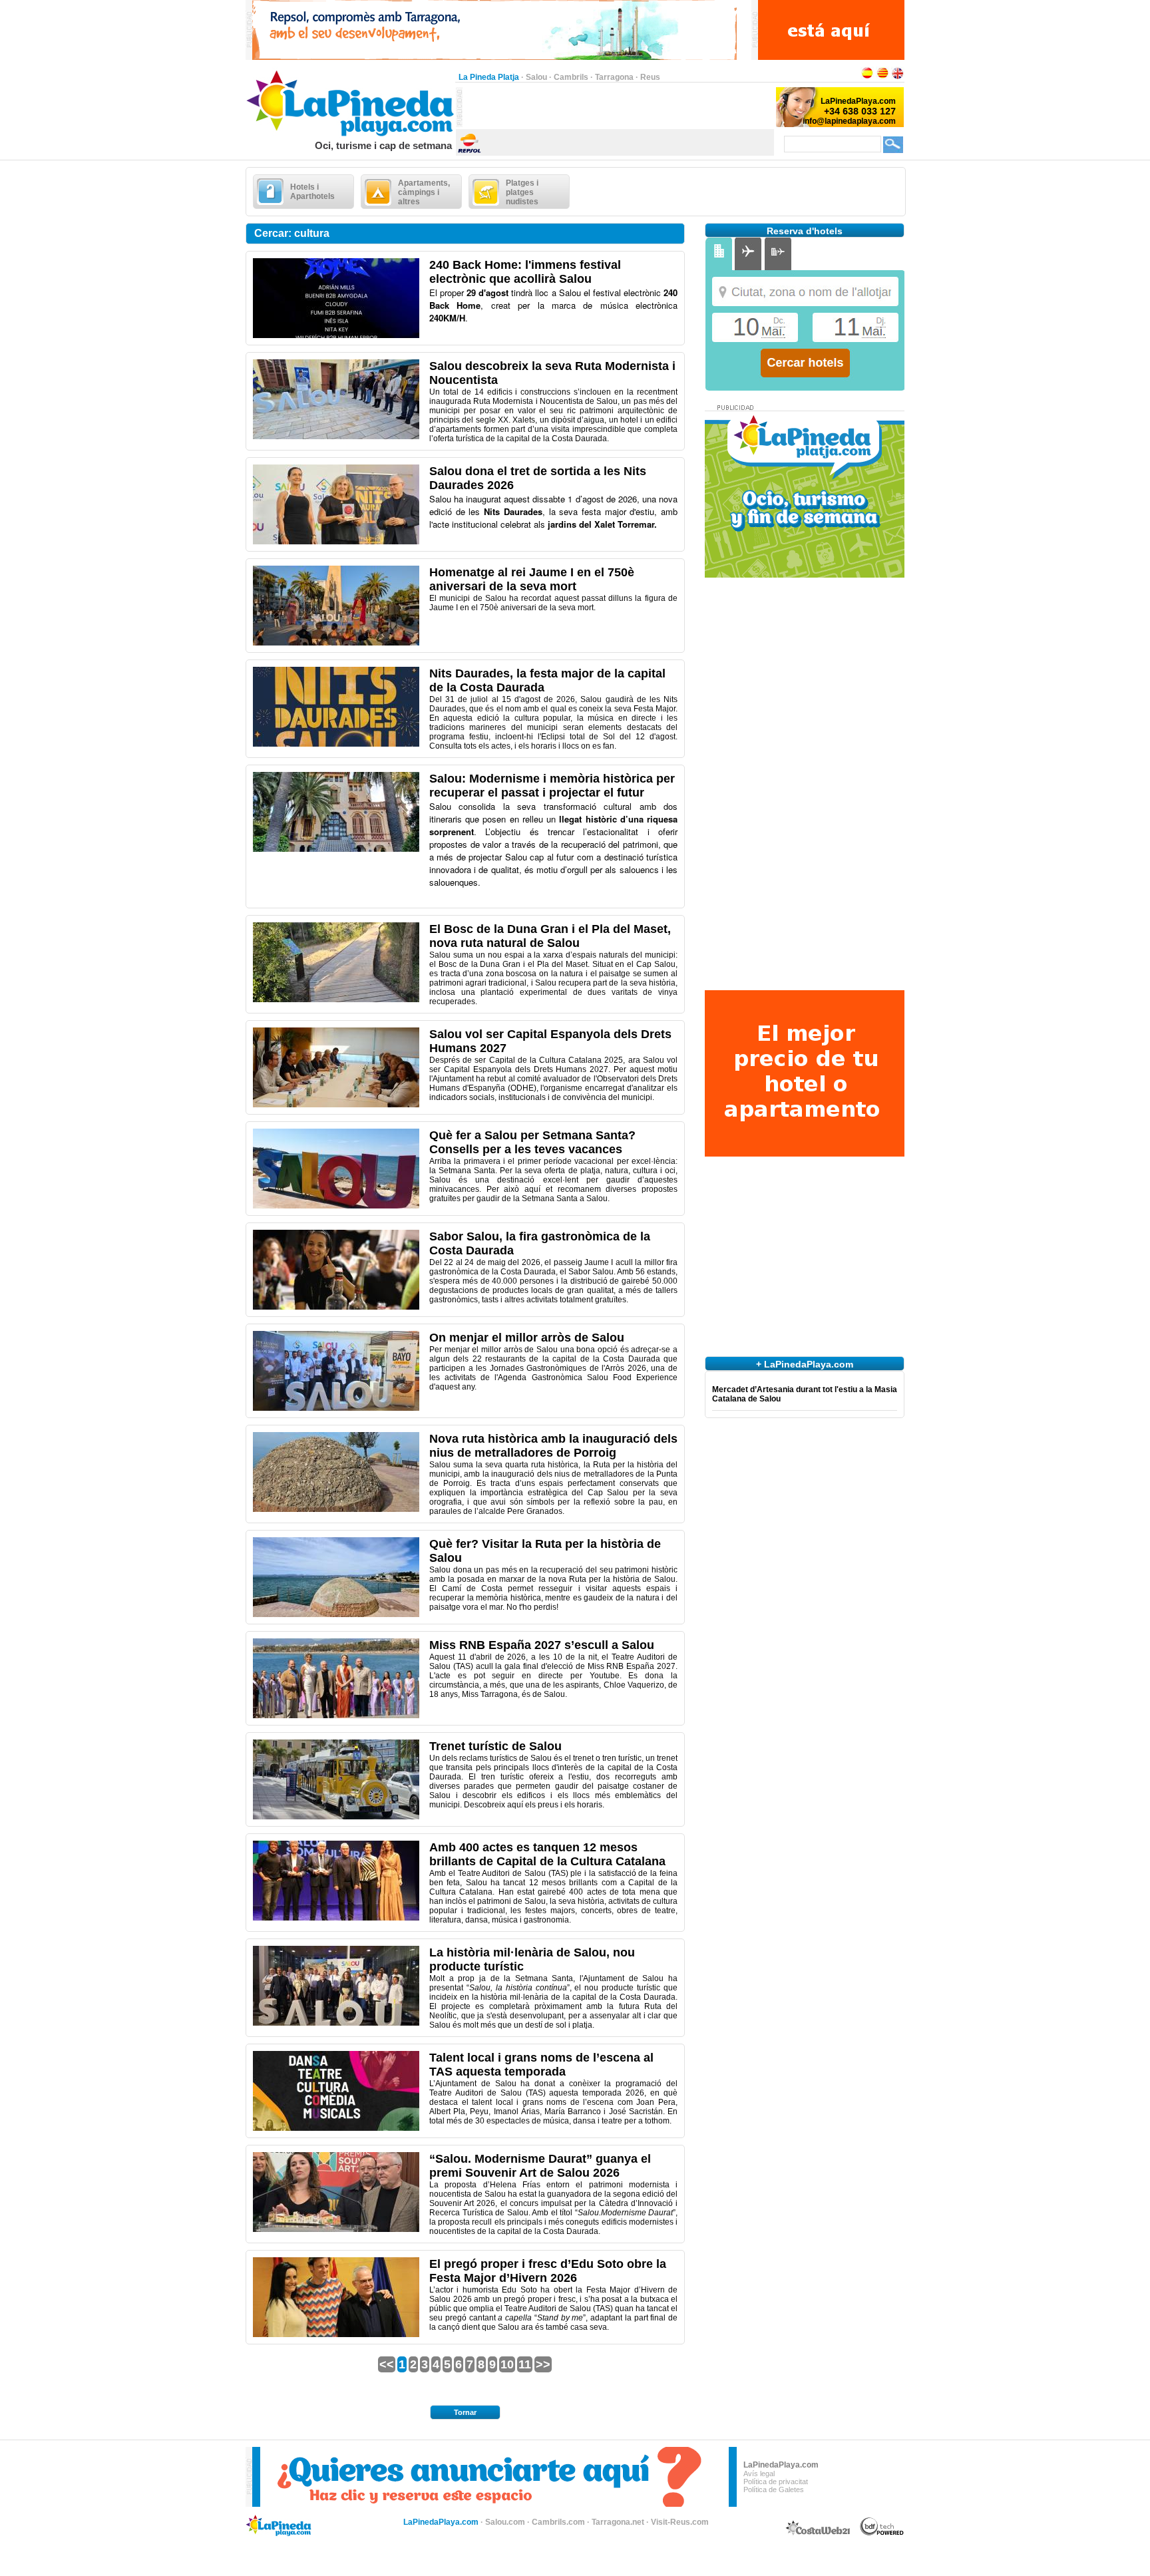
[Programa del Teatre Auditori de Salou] (336, 2128)
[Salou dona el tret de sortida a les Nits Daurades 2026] (336, 542)
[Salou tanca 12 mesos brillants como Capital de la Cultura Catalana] (336, 1918)
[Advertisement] (618, 107)
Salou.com (505, 2522)
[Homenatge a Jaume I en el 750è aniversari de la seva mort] (336, 643)
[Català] (882, 77)
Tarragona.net (618, 2522)
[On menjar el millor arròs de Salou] (336, 1408)
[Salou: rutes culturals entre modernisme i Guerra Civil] (336, 849)
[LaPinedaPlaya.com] (350, 137)
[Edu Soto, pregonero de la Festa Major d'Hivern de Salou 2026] (336, 2334)
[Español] (867, 77)
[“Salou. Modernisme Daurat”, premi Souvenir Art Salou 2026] (336, 2229)
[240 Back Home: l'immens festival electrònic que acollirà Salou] (336, 335)
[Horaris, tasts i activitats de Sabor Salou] (336, 1307)
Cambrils (571, 77)
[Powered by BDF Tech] (882, 2533)
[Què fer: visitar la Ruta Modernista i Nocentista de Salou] (336, 437)
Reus (650, 77)
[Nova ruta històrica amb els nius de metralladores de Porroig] (336, 1509)
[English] (898, 77)
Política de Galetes (774, 2489)
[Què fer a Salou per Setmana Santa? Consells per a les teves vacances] (336, 1206)
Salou (536, 77)
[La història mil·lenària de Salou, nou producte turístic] (336, 2023)
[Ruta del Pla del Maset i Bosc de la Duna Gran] (336, 1000)
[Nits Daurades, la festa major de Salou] (336, 744)
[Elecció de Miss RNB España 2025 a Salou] (336, 1716)
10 (507, 2364)
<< (387, 2364)
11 (525, 2364)
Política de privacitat (776, 2482)
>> (543, 2364)
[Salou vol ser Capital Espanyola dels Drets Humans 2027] (336, 1105)
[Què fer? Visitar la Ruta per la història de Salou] (336, 1614)
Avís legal (759, 2474)
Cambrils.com (558, 2522)
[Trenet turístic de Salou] (336, 1817)
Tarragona (614, 77)
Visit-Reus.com (680, 2522)
